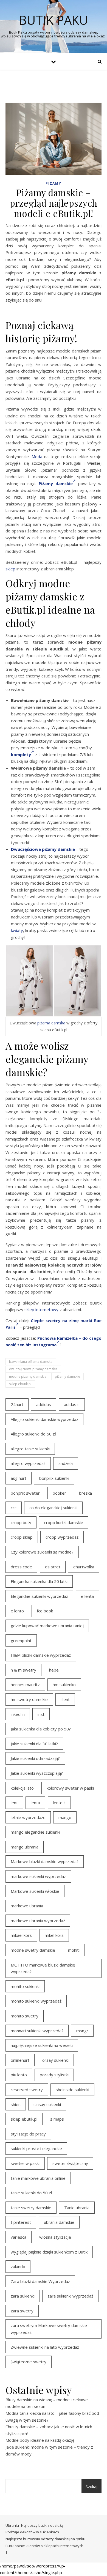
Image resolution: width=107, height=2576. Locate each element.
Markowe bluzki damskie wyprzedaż (45, 1861)
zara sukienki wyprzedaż (70, 2296)
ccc (14, 1508)
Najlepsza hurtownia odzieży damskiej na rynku (45, 2539)
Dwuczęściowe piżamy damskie (43, 849)
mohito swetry (25, 2016)
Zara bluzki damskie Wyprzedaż (40, 2281)
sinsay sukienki (47, 2104)
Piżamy (54, 183)
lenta (35, 1803)
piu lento (19, 2075)
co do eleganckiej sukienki (53, 1508)
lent (14, 1803)
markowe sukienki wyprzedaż (38, 1876)
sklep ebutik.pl (20, 1384)
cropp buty (21, 1522)
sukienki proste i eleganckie (36, 2148)
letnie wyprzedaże (28, 1817)
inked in (18, 1714)
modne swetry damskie (33, 1950)
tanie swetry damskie (31, 2208)
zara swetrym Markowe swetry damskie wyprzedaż (49, 2329)
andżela (66, 1463)
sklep (10, 569)
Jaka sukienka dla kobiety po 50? (41, 1729)
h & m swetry (23, 1670)
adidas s (72, 1404)
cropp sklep (22, 1537)
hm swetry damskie (29, 1699)
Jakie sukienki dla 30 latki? (34, 1744)
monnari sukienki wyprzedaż (37, 2031)
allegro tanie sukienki (30, 1449)
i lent (65, 1699)
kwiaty (17, 930)
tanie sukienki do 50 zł (31, 2193)
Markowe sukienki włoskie (35, 1891)
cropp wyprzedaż (62, 1537)
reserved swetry (27, 2090)
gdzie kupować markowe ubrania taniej (47, 1626)
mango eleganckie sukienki (35, 1832)
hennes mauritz (25, 1684)
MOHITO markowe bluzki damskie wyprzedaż (43, 1968)
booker (59, 1493)
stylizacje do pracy (28, 2134)
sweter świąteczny (70, 2163)
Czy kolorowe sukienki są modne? (42, 1552)
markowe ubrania (27, 1906)
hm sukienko (64, 1684)
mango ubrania (25, 1847)
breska (85, 1493)
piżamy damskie (67, 1376)
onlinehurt (20, 2060)
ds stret (53, 1567)
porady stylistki (54, 2075)
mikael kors (21, 1935)
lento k (59, 1803)
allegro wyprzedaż (28, 1463)
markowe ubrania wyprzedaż (38, 1921)
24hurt (17, 1404)
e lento (17, 1611)
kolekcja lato (22, 1788)
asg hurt (19, 1478)
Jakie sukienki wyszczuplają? (37, 1773)
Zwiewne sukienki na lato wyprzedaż (45, 2347)
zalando (18, 2266)
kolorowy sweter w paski (70, 1788)
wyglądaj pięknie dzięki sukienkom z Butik (49, 2252)
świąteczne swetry (29, 2362)
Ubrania (12, 2525)
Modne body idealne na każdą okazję (40, 2440)
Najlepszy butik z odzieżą (42, 2525)
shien (16, 2104)
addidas (44, 1404)
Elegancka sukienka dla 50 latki (39, 1581)
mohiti (74, 1950)
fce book (45, 1611)
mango (65, 1817)
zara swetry (22, 2311)
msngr (82, 2031)
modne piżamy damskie (28, 1376)
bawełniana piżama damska (31, 1362)
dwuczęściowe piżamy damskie (33, 1369)
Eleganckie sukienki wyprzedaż (39, 1596)
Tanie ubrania (77, 2208)
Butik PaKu (54, 20)
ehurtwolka (84, 1567)
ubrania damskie (59, 2222)
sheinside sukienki (72, 2090)
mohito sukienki (25, 1986)
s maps (57, 2119)
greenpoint (21, 1640)
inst (41, 1714)
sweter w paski (25, 2163)
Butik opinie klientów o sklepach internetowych (44, 2546)
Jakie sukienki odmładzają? (35, 1758)
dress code (21, 1567)
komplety (21, 754)
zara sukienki (23, 2296)
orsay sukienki (55, 2060)
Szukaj (91, 2487)
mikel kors (54, 1935)
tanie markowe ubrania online (38, 2178)
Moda (37, 456)
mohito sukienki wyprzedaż (36, 2001)
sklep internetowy (41, 1309)
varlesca (19, 2237)
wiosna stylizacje (55, 2237)
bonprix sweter (25, 1493)
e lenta (87, 1596)
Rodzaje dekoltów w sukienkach (32, 2532)
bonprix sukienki (54, 1478)
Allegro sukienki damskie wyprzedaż (44, 1419)
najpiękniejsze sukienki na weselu (42, 2045)
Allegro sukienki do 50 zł (33, 1434)
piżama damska (51, 1023)
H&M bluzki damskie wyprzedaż (41, 1655)
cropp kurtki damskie (64, 1522)
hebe (54, 1670)
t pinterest (21, 2222)
